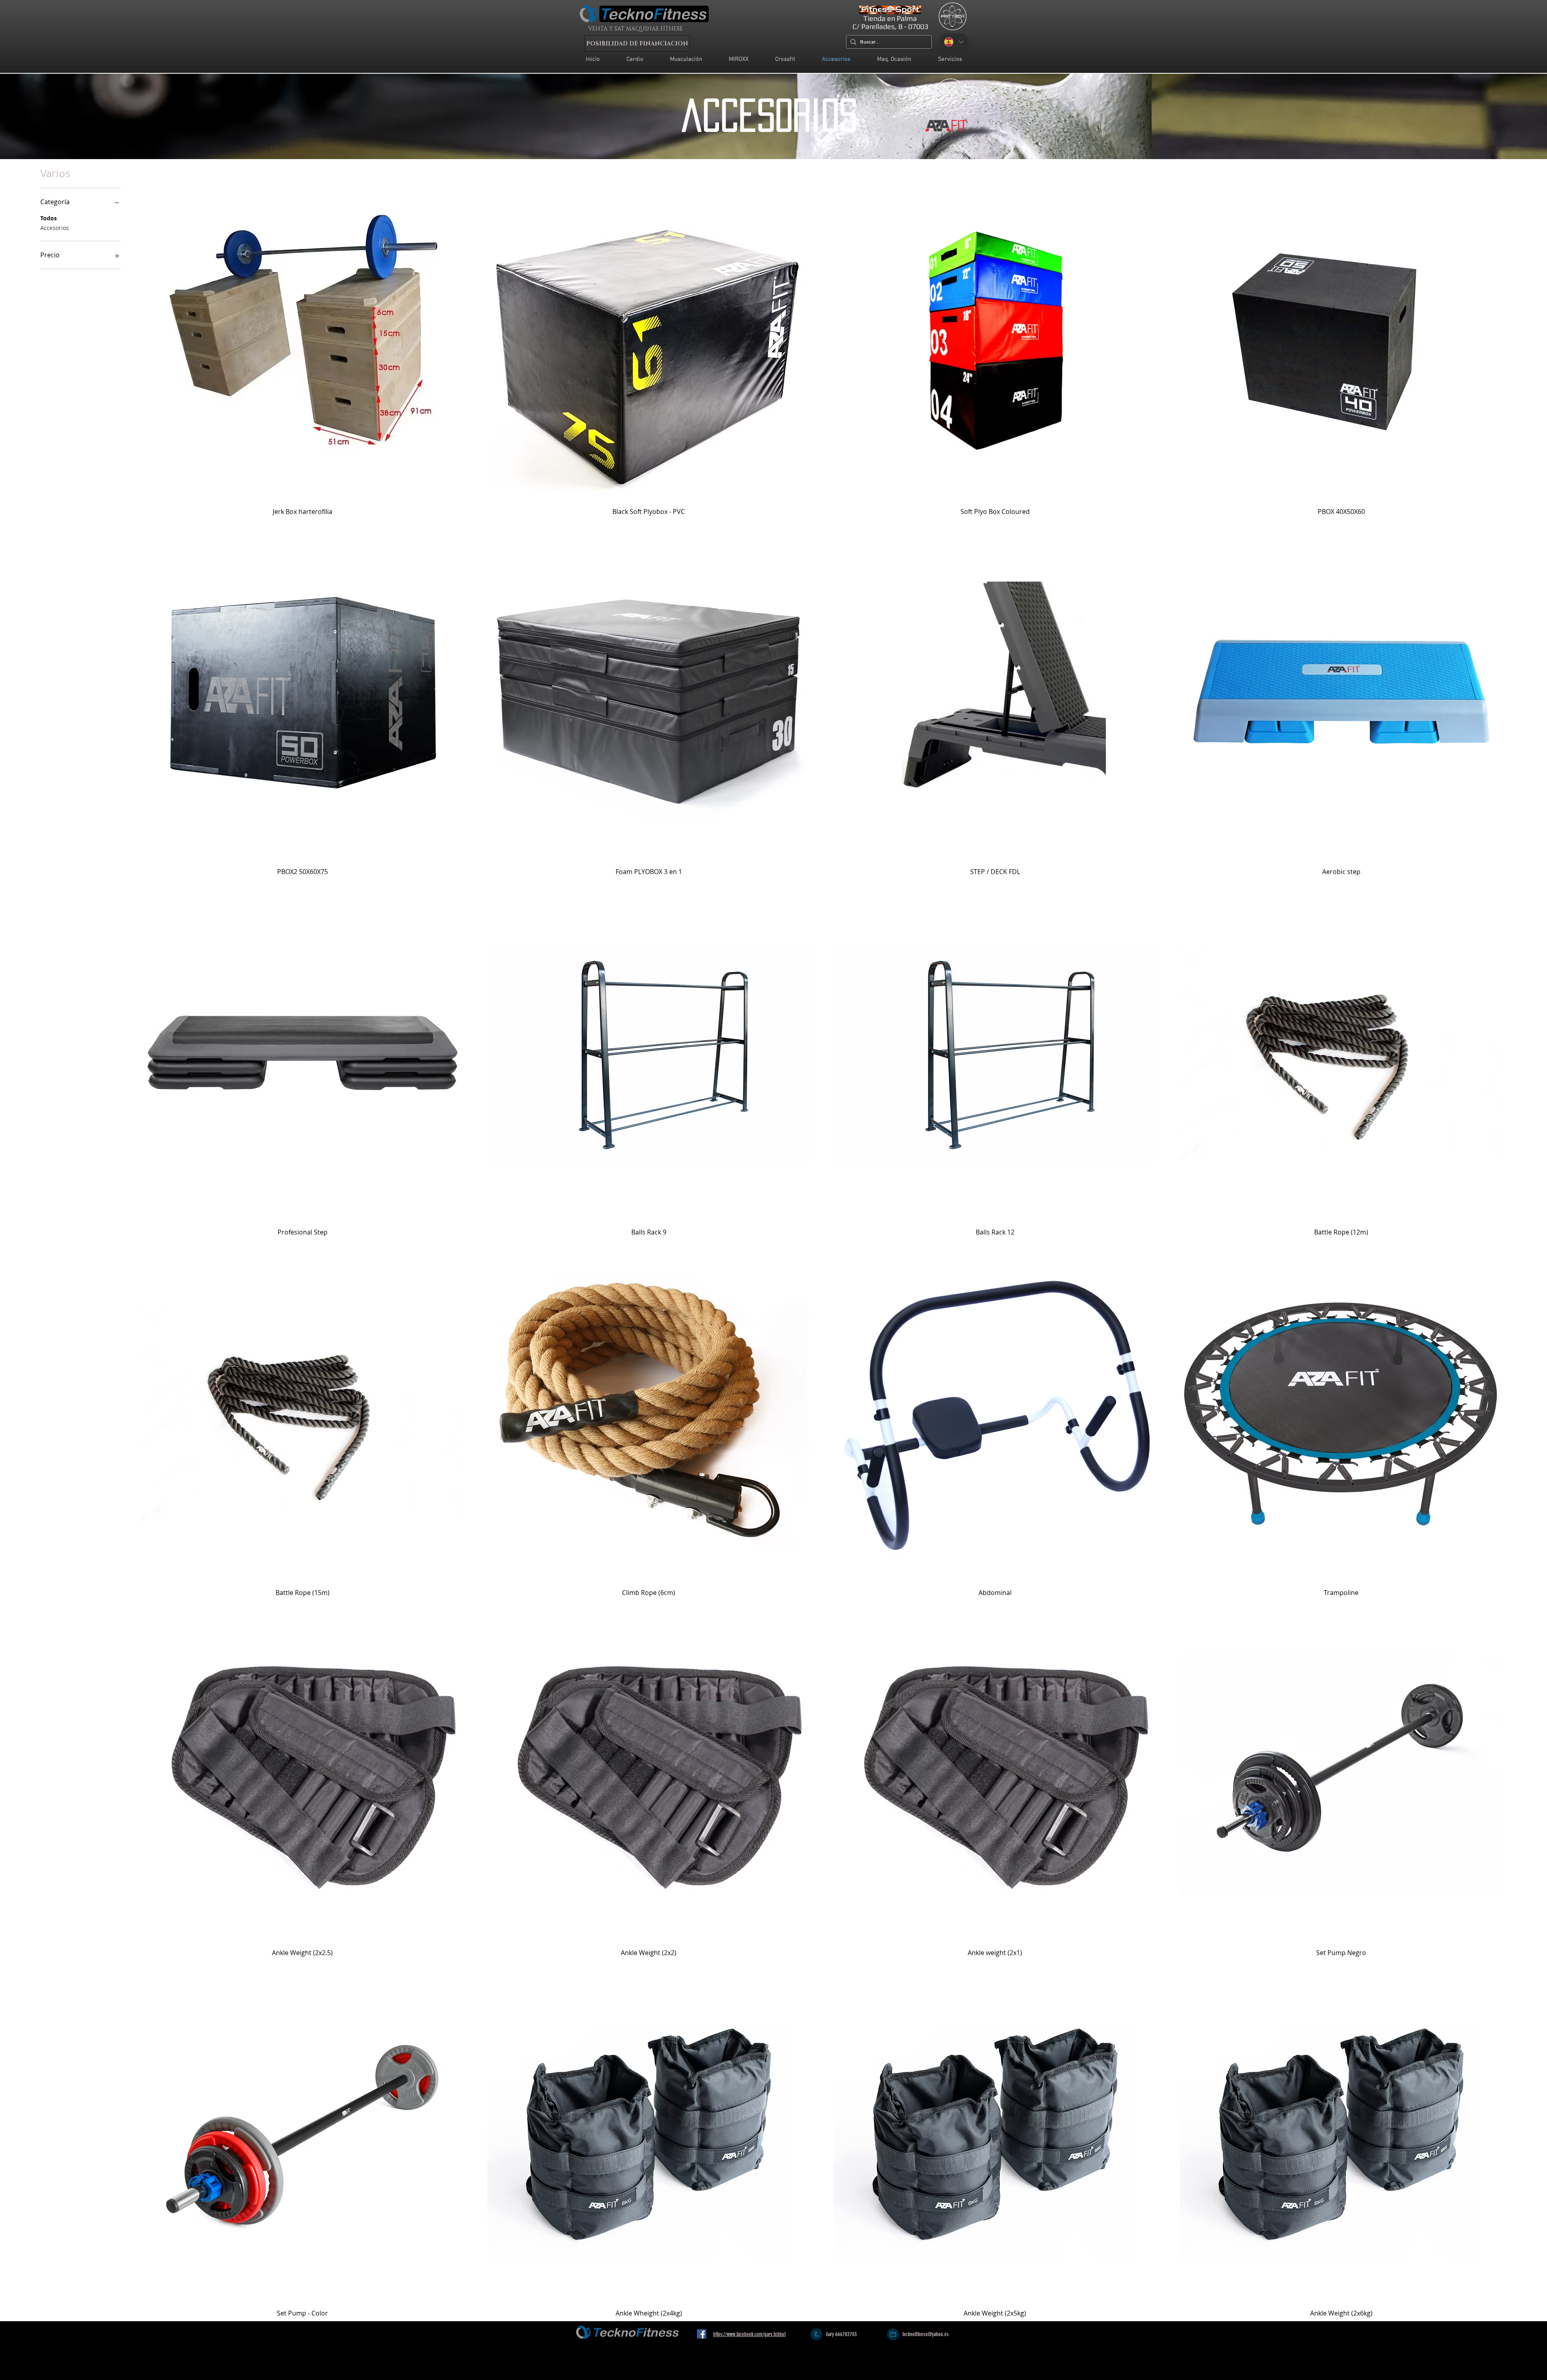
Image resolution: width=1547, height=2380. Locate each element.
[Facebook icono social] (702, 2334)
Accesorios (55, 228)
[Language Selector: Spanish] (954, 42)
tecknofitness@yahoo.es (926, 2334)
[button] (950, 59)
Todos (49, 218)
